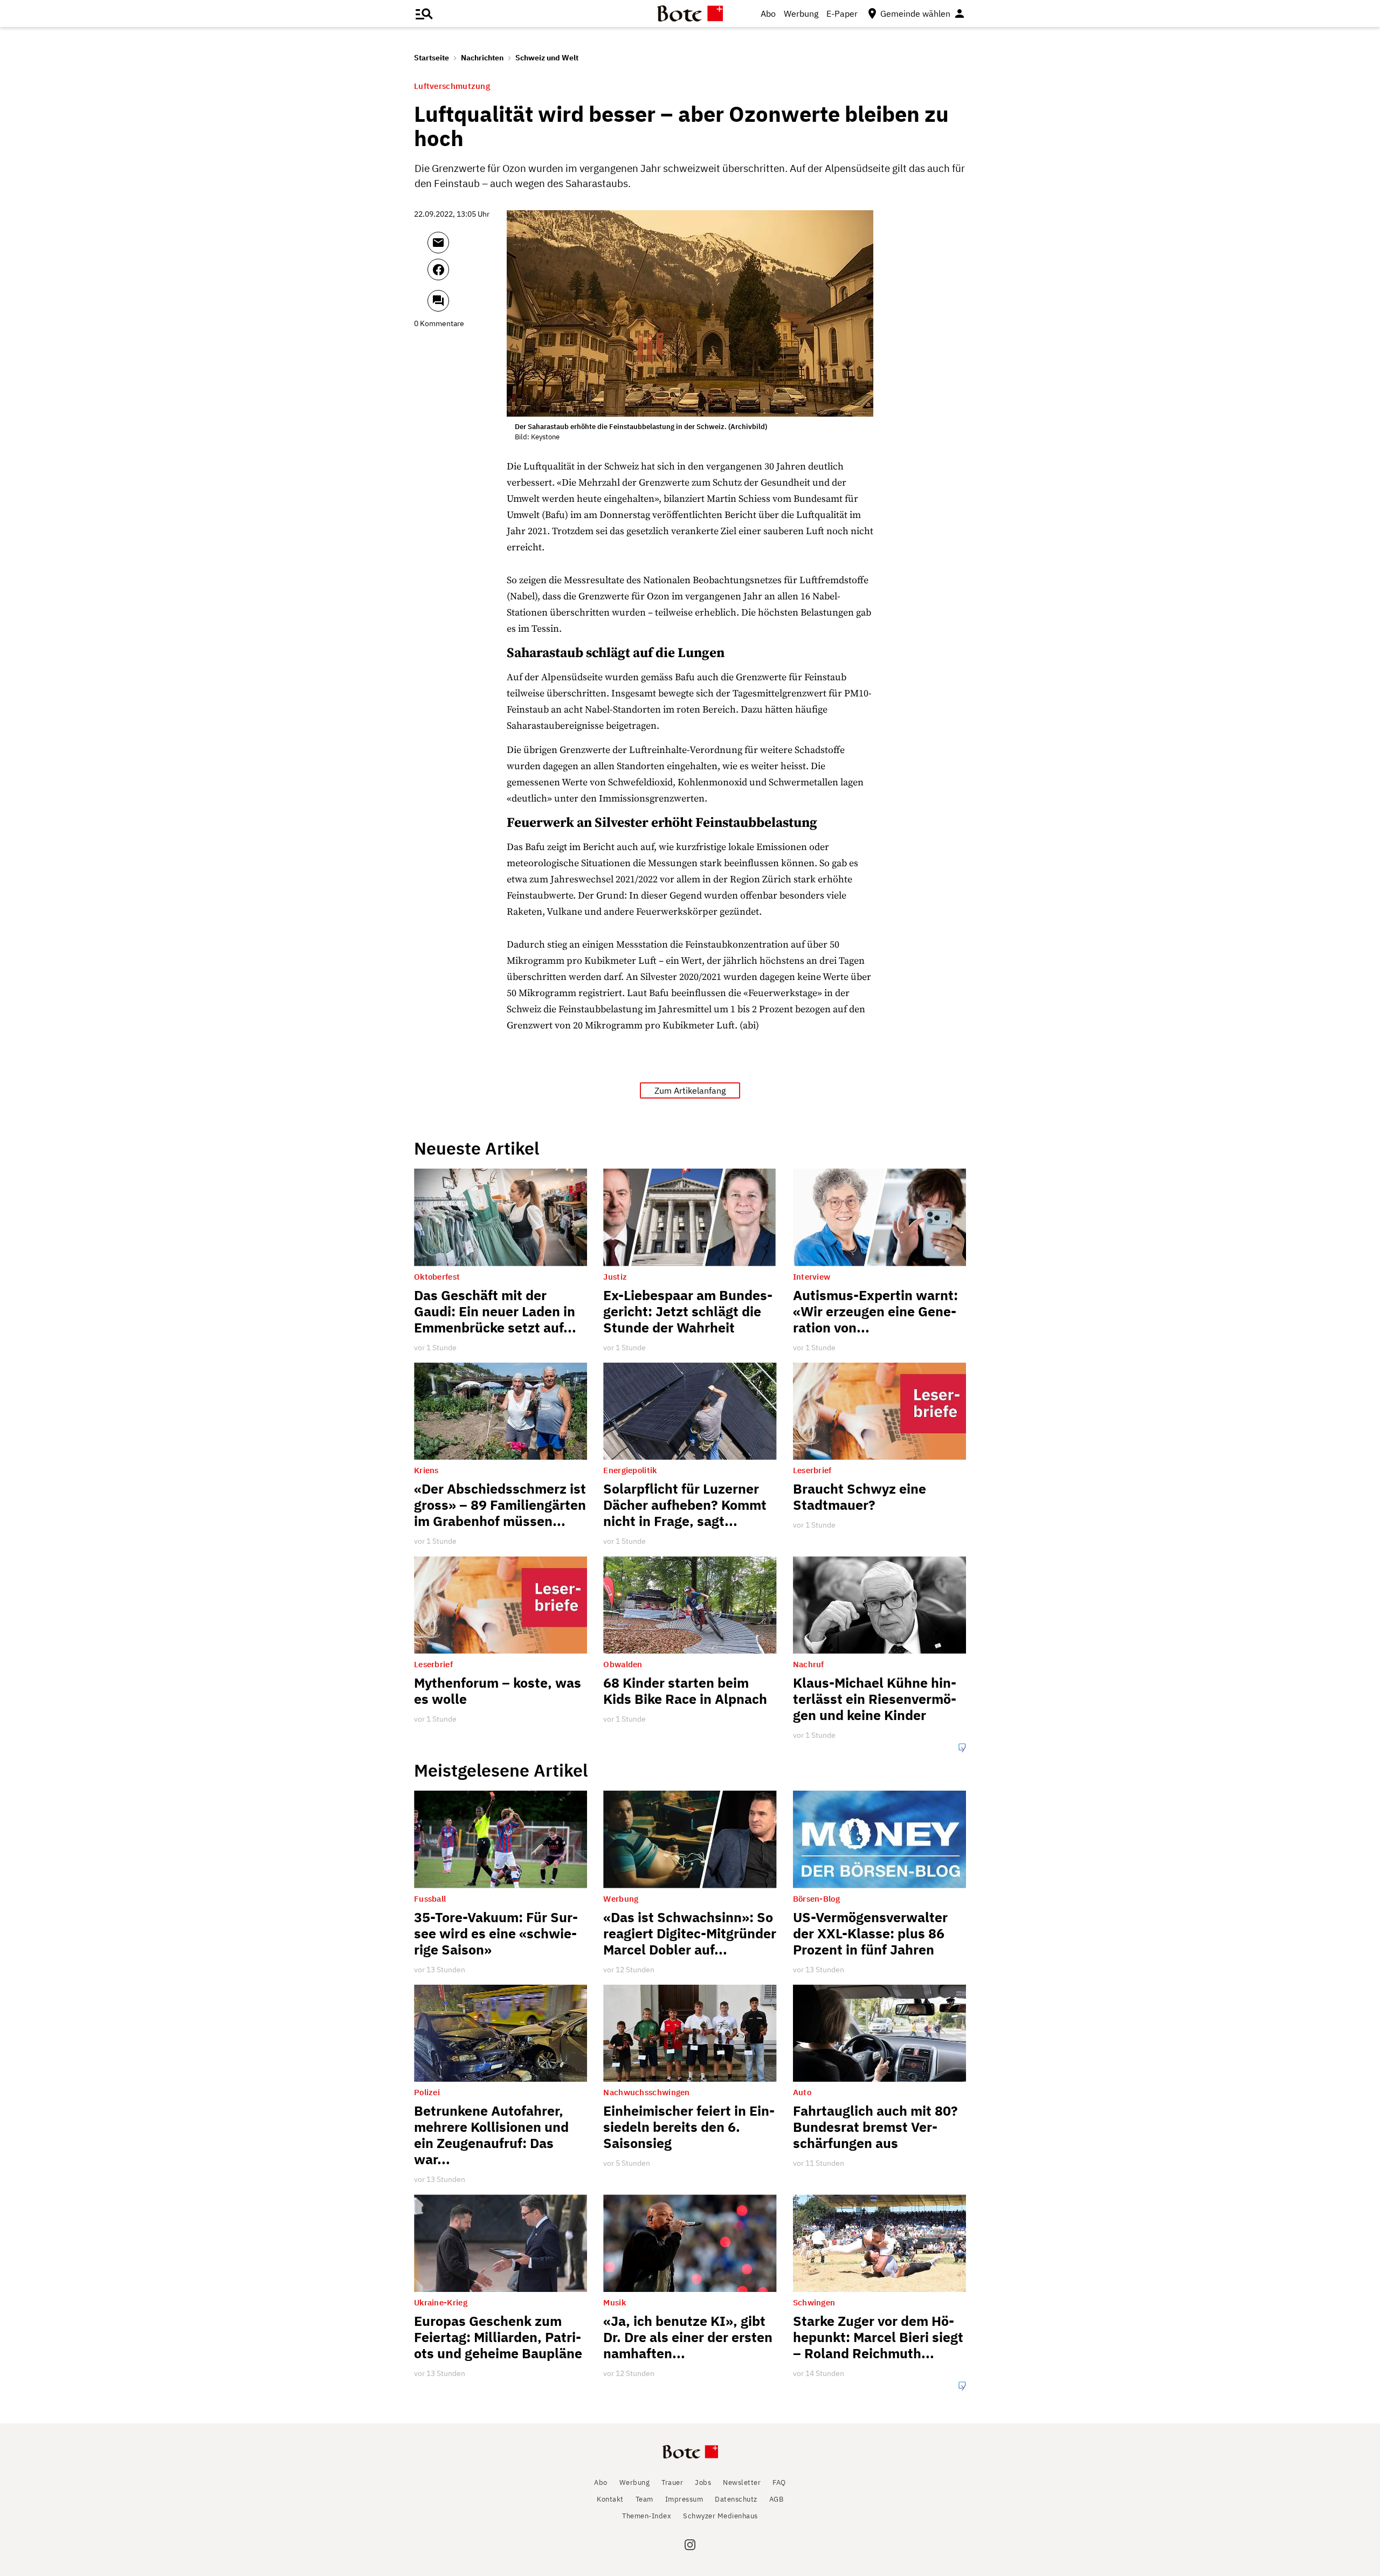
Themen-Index (647, 2516)
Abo (768, 13)
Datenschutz (736, 2499)
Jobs (703, 2482)
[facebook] (467, 274)
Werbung (801, 13)
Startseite (432, 58)
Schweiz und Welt (547, 58)
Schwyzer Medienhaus (720, 2516)
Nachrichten (482, 58)
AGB (777, 2499)
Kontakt (610, 2499)
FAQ (779, 2482)
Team (644, 2499)
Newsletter (742, 2482)
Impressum (684, 2499)
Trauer (672, 2482)
